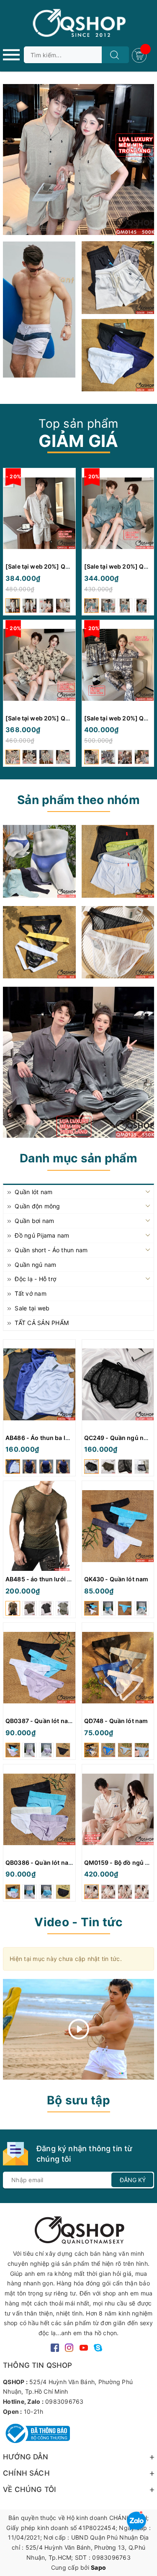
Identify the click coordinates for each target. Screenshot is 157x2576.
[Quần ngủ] (118, 861)
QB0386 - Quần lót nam (40, 1862)
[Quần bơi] (118, 355)
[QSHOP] (79, 2229)
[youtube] (84, 2347)
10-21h (34, 2411)
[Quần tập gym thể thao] (118, 278)
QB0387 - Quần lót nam (39, 1721)
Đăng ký (133, 2180)
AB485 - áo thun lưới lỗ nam (46, 1579)
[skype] (98, 2347)
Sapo (98, 2567)
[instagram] (69, 2347)
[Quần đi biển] (39, 309)
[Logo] (78, 23)
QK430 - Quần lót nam (116, 1579)
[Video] (78, 2029)
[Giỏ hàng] (140, 55)
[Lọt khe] (39, 861)
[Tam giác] (118, 942)
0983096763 (64, 2401)
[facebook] (55, 2347)
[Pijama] (78, 1062)
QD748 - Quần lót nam (116, 1721)
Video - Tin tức (78, 1922)
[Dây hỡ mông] (39, 942)
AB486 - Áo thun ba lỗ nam (44, 1438)
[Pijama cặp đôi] (78, 160)
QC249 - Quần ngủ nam (118, 1438)
